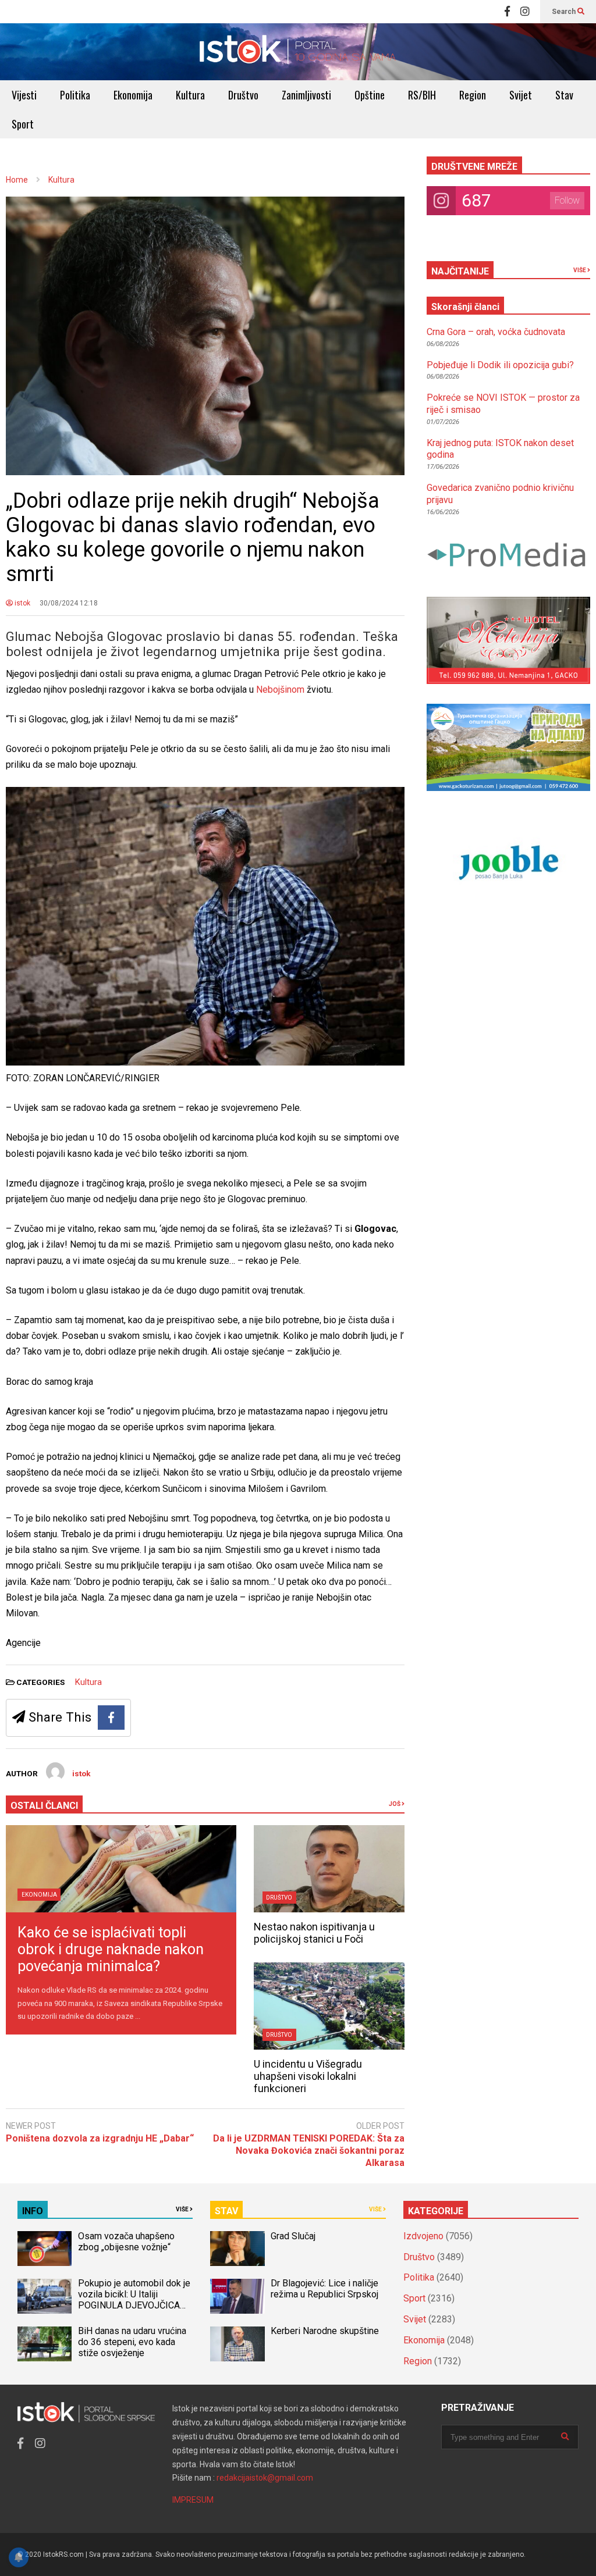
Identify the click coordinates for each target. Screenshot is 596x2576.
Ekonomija (133, 95)
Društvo (243, 95)
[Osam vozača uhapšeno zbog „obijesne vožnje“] (45, 2249)
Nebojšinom (281, 690)
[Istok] (298, 52)
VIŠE (580, 270)
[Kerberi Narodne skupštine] (237, 2344)
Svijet (521, 95)
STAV (226, 2211)
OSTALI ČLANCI (44, 1806)
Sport (23, 124)
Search (565, 12)
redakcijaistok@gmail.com (265, 2478)
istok (22, 603)
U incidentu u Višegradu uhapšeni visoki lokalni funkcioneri (308, 2076)
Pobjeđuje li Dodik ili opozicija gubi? (500, 365)
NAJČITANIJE (460, 271)
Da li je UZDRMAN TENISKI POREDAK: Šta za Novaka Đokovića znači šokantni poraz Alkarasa (308, 2151)
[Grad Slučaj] (237, 2249)
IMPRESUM (193, 2500)
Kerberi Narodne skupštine (325, 2331)
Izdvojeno (423, 2236)
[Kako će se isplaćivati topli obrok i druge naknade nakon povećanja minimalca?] (121, 1869)
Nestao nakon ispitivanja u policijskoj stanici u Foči (314, 1933)
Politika (75, 95)
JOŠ (395, 1804)
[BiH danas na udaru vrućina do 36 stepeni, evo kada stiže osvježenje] (45, 2344)
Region (473, 95)
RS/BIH (422, 95)
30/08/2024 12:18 (69, 603)
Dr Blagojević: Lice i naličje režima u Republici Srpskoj (326, 2289)
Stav (564, 95)
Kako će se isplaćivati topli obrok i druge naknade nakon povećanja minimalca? (111, 1949)
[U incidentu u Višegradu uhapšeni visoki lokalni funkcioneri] (329, 2006)
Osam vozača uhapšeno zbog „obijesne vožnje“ (126, 2242)
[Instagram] (525, 12)
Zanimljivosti (306, 95)
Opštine (370, 95)
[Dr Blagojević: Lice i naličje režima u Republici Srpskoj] (237, 2296)
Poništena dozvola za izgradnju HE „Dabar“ (100, 2138)
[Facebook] (507, 12)
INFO (33, 2211)
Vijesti (24, 95)
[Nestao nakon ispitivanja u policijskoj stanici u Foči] (329, 1869)
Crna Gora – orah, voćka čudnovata (496, 332)
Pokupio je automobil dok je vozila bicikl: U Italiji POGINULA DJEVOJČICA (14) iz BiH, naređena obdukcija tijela (134, 2305)
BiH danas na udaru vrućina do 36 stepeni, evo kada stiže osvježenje (132, 2342)
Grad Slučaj (293, 2236)
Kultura (190, 95)
